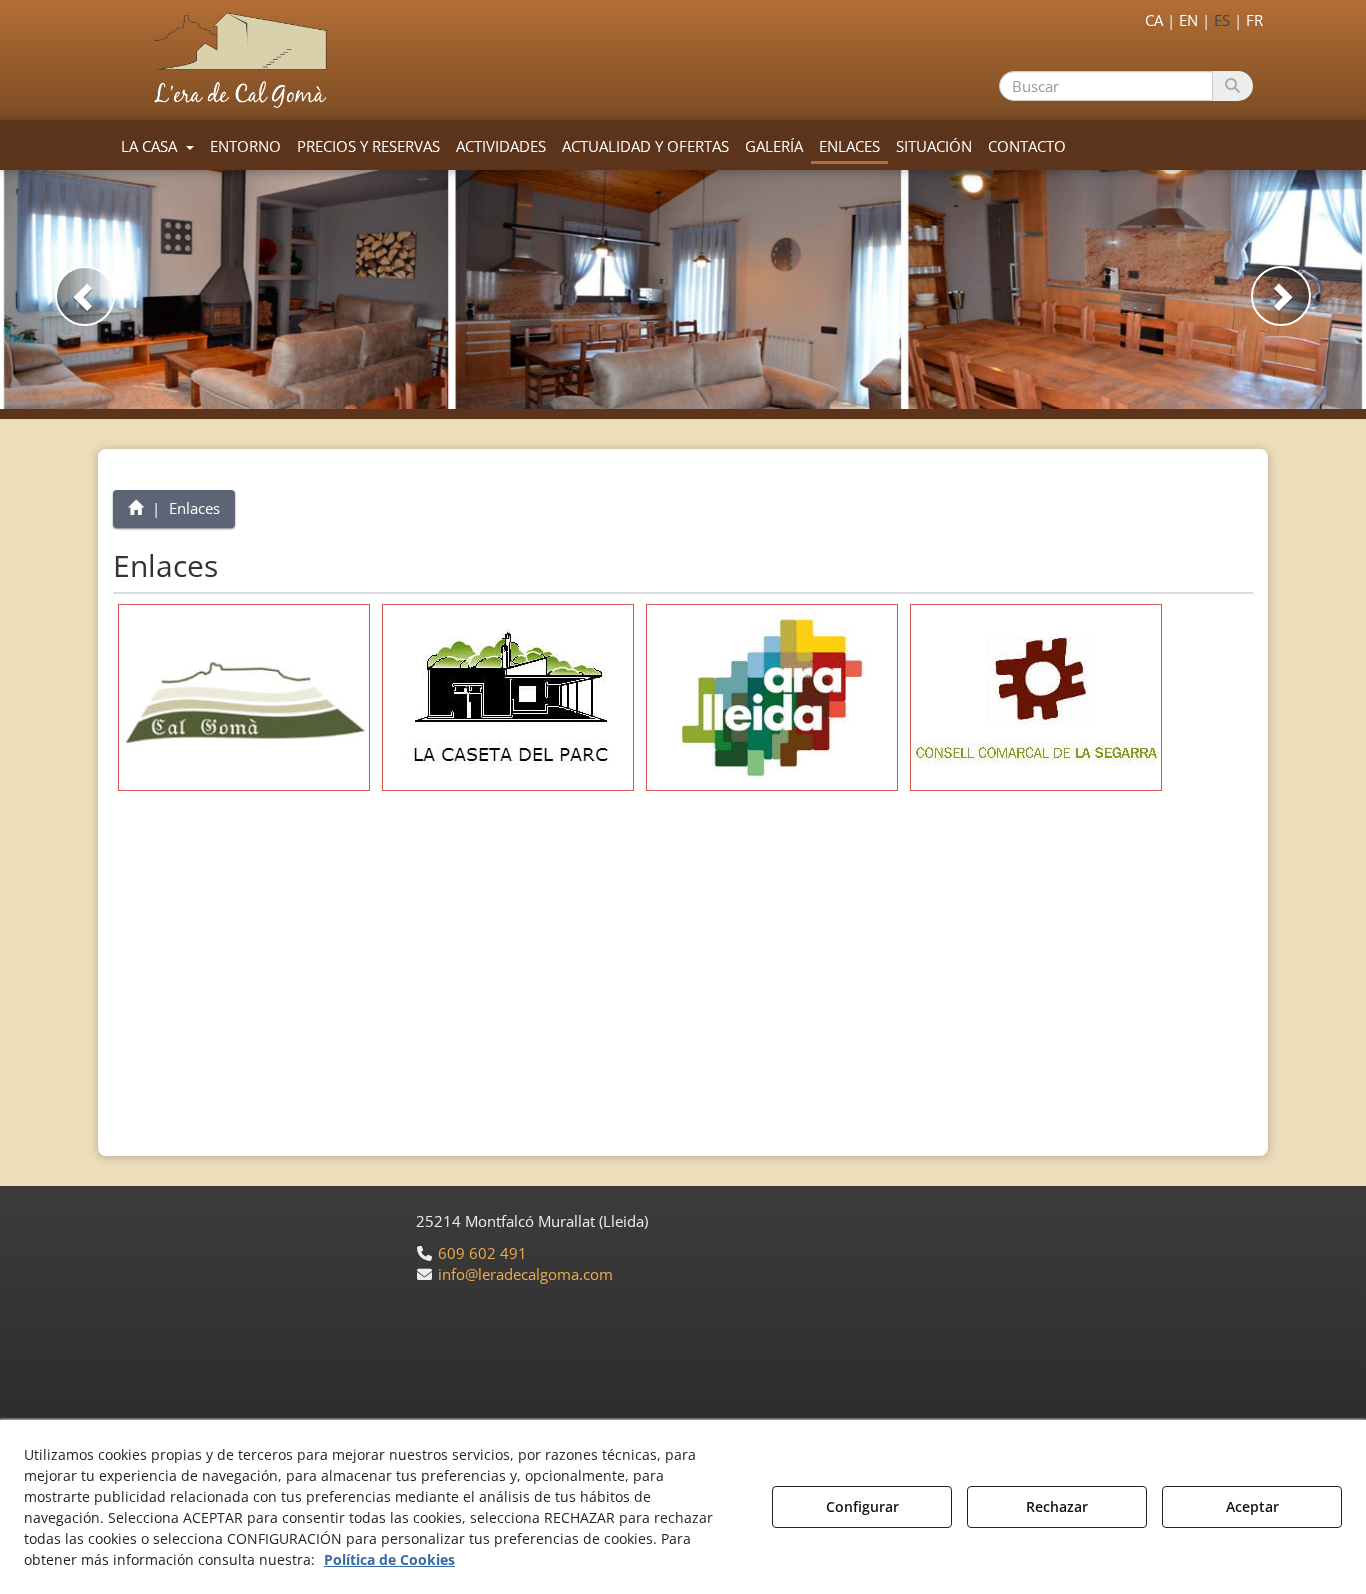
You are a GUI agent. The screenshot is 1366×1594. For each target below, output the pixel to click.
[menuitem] (1184, 18)
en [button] (1188, 20)
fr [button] (1254, 20)
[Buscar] (1232, 86)
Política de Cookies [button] (389, 1559)
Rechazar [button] (1057, 1506)
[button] (244, 60)
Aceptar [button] (1252, 1506)
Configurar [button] (862, 1506)
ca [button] (1154, 20)
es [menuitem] (1222, 20)
